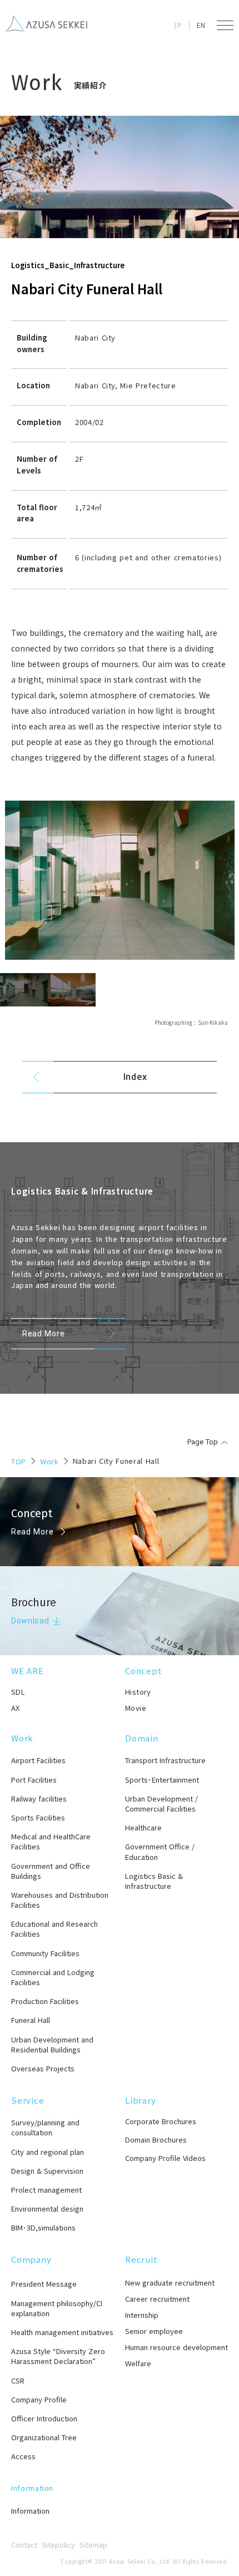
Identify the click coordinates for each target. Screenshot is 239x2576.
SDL (18, 1692)
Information (32, 2488)
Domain (142, 1738)
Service (28, 2100)
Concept (143, 1671)
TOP (19, 1461)
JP (178, 25)
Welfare (138, 2363)
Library (140, 2100)
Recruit (141, 2259)
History (138, 1692)
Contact (24, 2545)
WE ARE (28, 1671)
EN (201, 25)
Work (49, 1461)
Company (31, 2259)
